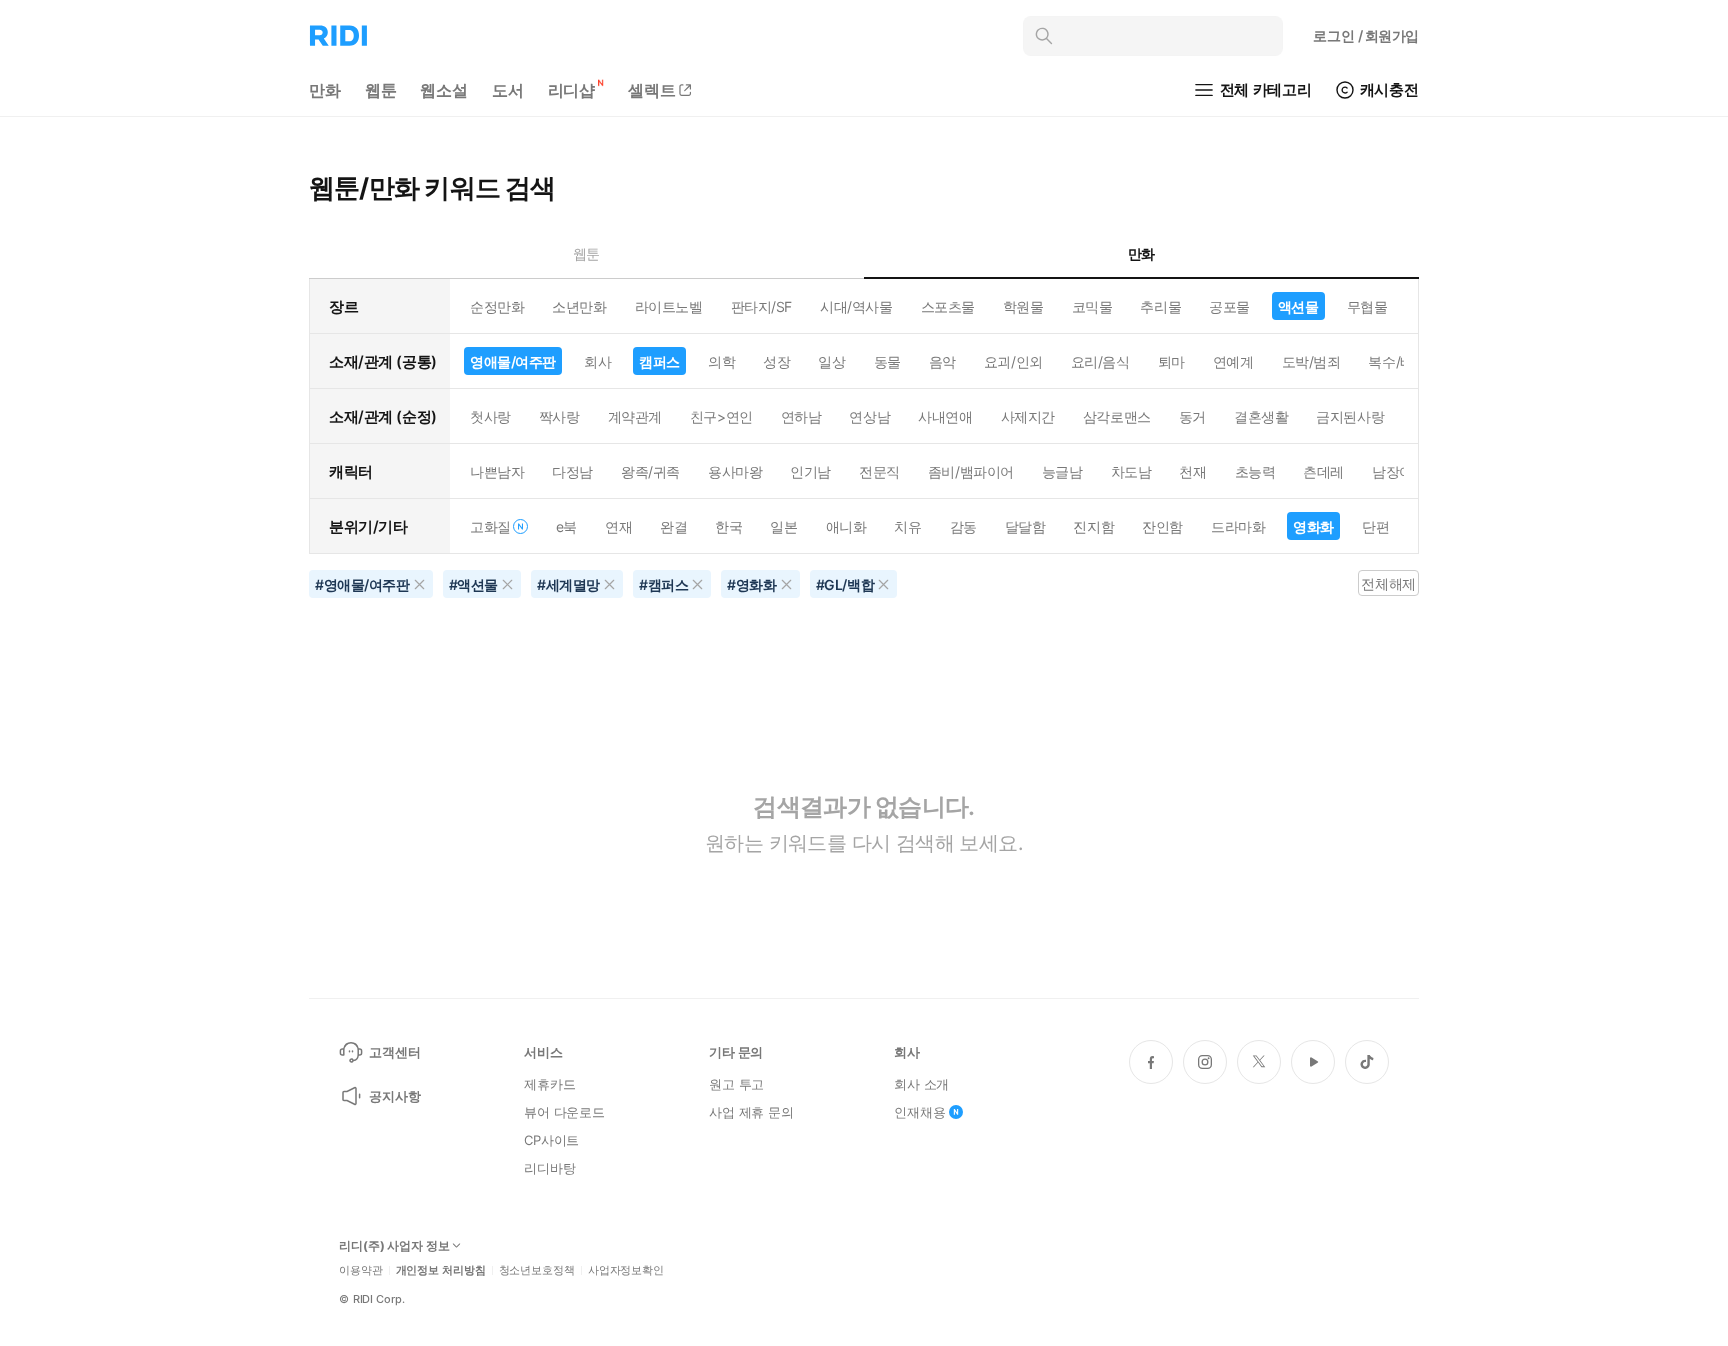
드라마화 (1238, 526)
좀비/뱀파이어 (971, 471)
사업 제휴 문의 (751, 1112)
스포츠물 (948, 306)
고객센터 (394, 1052)
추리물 (1160, 306)
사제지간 (1028, 416)
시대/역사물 (856, 306)
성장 (776, 361)
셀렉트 (652, 90)
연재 (618, 526)
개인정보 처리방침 (441, 1270)
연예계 (1233, 361)
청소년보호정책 (537, 1270)
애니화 (846, 526)
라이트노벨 (669, 306)
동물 (887, 361)
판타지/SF (761, 306)
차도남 (1131, 471)
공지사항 (394, 1096)
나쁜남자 (497, 471)
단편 (1375, 526)
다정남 (572, 471)
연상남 (869, 416)
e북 (566, 526)
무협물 (1367, 306)
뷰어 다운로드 (564, 1112)
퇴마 (1171, 361)
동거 (1192, 416)
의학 (721, 361)
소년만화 (579, 306)
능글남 (1062, 471)
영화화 (1313, 526)
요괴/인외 (1013, 361)
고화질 (490, 526)
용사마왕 (735, 471)
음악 (942, 361)
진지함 (1093, 526)
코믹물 (1092, 306)
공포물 (1229, 306)
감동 (963, 526)
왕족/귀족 (650, 471)
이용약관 (361, 1270)
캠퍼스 (659, 361)
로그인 (1366, 35)
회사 (597, 361)
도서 (508, 90)
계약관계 (635, 416)
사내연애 (945, 416)
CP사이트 (551, 1140)
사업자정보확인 (626, 1270)
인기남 (810, 471)
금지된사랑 (1350, 416)
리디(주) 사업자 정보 (394, 1246)
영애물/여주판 (513, 361)
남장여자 (1399, 471)
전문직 (879, 471)
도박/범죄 (1311, 361)
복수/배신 (1397, 361)
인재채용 (919, 1112)
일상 (831, 361)
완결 (673, 526)
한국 (728, 526)
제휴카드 (549, 1084)
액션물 (1298, 306)
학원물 (1023, 306)
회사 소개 (921, 1084)
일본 (783, 526)
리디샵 (572, 90)
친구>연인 (721, 416)
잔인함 (1162, 526)
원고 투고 (736, 1084)
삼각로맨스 (1117, 416)
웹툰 (381, 90)
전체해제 (1388, 583)
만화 (325, 90)
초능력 (1255, 471)
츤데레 (1323, 471)
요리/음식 (1100, 361)
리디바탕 (549, 1168)
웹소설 (444, 90)
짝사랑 (559, 416)
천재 (1192, 471)
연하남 (801, 416)
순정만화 (497, 306)
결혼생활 (1261, 416)
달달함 (1025, 526)
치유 (907, 526)
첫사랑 (490, 416)
